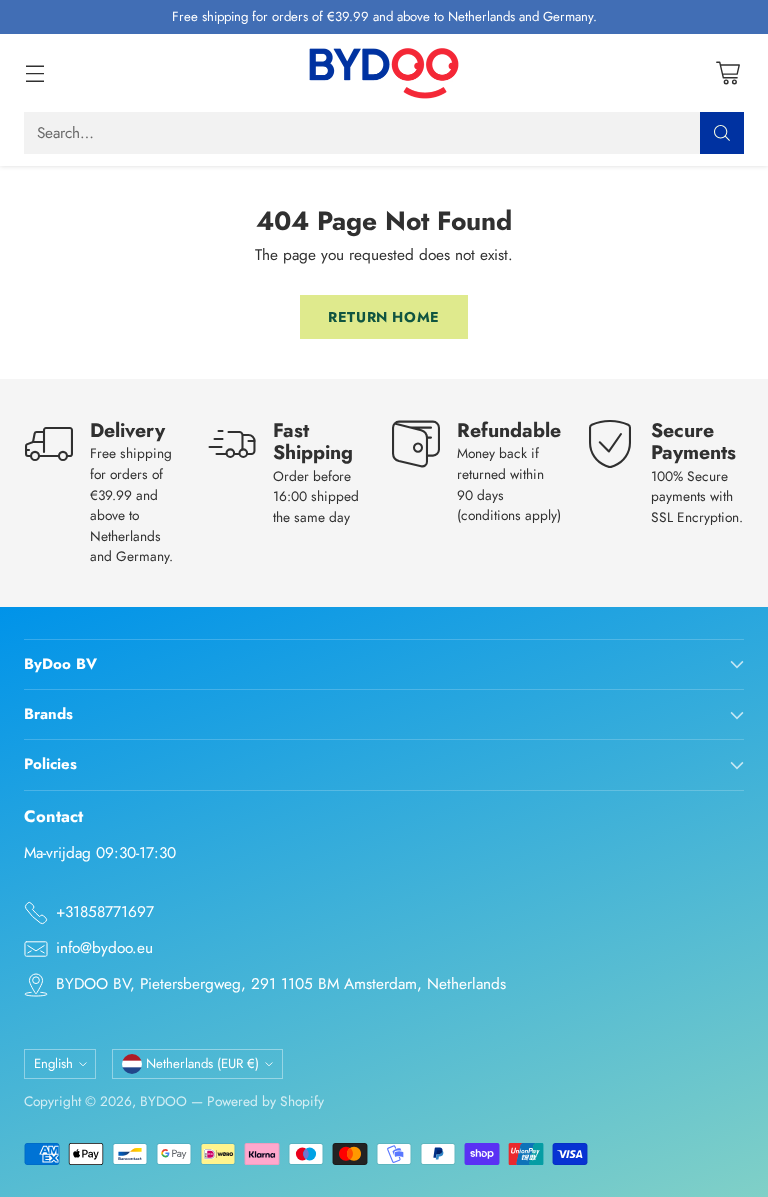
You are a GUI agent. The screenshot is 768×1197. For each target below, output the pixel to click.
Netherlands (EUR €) (202, 1063)
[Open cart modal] (727, 72)
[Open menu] (34, 72)
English (53, 1063)
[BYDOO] (384, 73)
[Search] (722, 133)
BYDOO (163, 1101)
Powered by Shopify (265, 1101)
